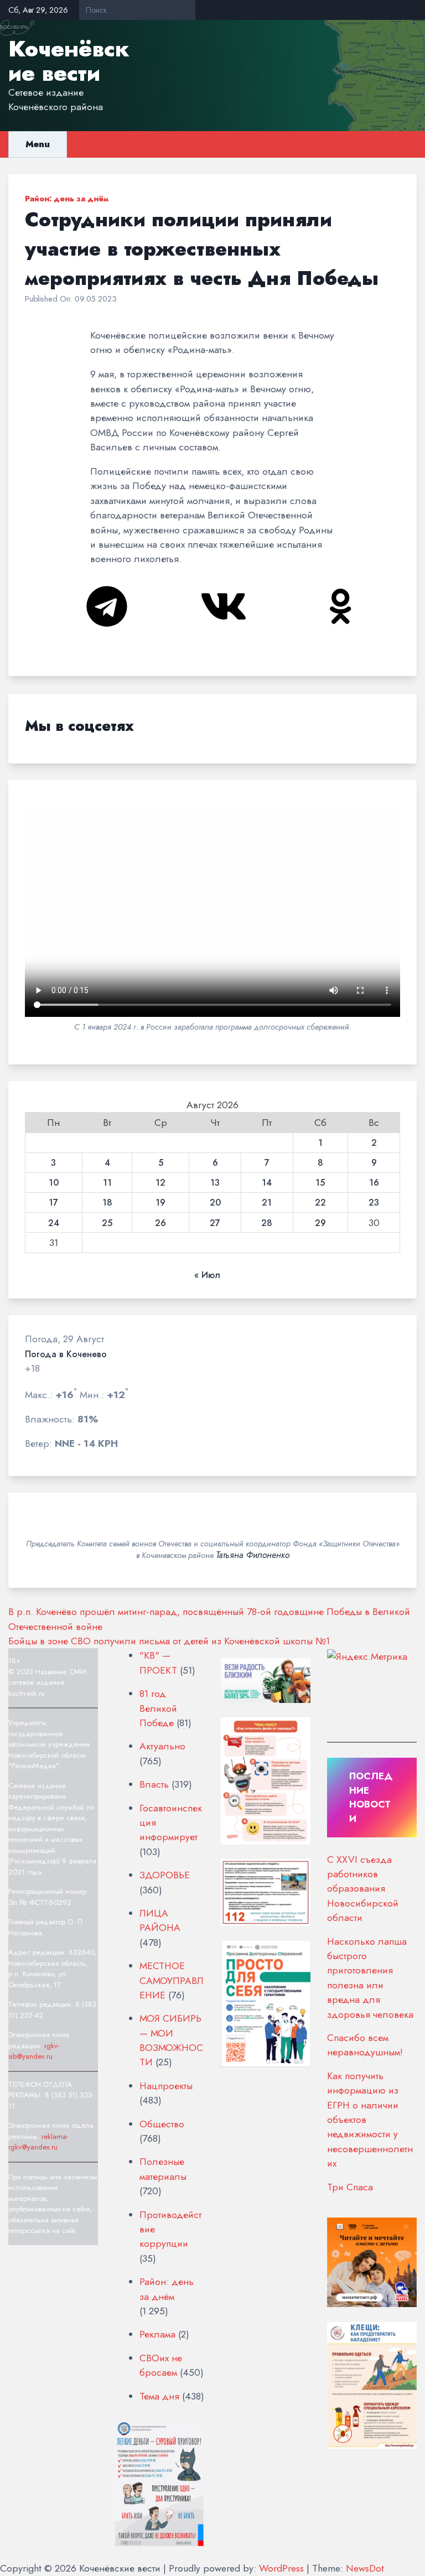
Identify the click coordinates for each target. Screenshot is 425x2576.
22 (320, 1203)
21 (267, 1203)
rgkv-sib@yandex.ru (34, 2051)
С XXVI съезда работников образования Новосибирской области (363, 1889)
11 (107, 1183)
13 (215, 1183)
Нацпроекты (166, 2086)
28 (267, 1223)
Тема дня (159, 2396)
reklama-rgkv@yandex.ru (38, 2142)
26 (160, 1223)
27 (215, 1223)
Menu (38, 144)
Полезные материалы (163, 2169)
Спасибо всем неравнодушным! (365, 2045)
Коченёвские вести (69, 61)
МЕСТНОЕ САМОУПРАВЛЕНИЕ (172, 1980)
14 (267, 1183)
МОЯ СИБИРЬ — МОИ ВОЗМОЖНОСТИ (171, 2040)
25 (107, 1223)
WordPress (281, 2568)
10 (54, 1183)
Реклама (157, 2334)
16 (374, 1183)
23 (374, 1203)
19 (160, 1203)
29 (320, 1223)
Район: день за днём (67, 199)
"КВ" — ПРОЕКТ (158, 1663)
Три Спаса (350, 2187)
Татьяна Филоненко (253, 1555)
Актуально (162, 1746)
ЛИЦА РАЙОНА (160, 1920)
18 (107, 1203)
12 (160, 1183)
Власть (154, 1784)
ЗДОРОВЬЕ (165, 1875)
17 (53, 1203)
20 (215, 1203)
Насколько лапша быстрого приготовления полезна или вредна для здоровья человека (370, 1978)
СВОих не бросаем (161, 2365)
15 (320, 1183)
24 (54, 1223)
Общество (162, 2124)
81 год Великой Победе (158, 1708)
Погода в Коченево (66, 1354)
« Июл (207, 1275)
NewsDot (365, 2568)
